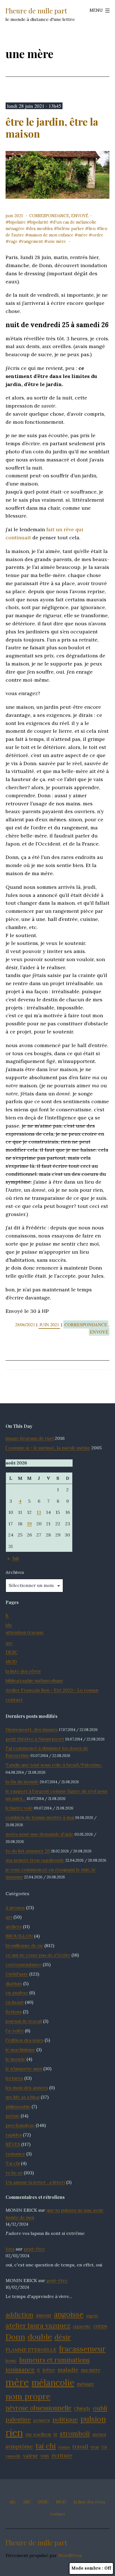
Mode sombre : (87, 2568)
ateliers (14, 1926)
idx (9, 1625)
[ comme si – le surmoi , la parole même (48, 1448)
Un (104, 2447)
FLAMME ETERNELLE (31, 2350)
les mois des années (27, 2087)
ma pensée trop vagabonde (35, 1860)
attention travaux (25, 1632)
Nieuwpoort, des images (32, 1729)
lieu (92, 229)
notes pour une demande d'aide (39, 1834)
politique (65, 2419)
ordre (98, 235)
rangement (33, 241)
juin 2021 (14, 216)
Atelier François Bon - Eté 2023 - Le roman (52, 1690)
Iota (10, 2249)
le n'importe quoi (24, 2069)
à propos (15, 1907)
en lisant (15, 2002)
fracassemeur (82, 2349)
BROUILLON (19, 1936)
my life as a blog (23, 2097)
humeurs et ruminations (54, 2360)
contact (14, 1699)
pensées (42, 2420)
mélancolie (53, 2382)
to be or (14, 2173)
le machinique (20, 2050)
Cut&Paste (17, 1974)
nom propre (28, 2396)
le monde (15, 2059)
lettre (49, 2370)
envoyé (80, 216)
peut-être (34, 2249)
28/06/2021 (26, 1324)
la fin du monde (22, 1782)
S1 (55, 2434)
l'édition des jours (25, 2040)
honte (11, 2361)
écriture (62, 2455)
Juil (15, 1558)
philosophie (18, 2106)
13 (39, 1512)
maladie (68, 2370)
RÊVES (13, 2144)
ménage (85, 2384)
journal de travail (24, 2021)
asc (9, 1643)
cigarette (82, 2326)
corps (100, 2326)
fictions (14, 2012)
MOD (11, 1662)
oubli (100, 2408)
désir (63, 2337)
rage (13, 241)
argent (92, 2316)
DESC (12, 1652)
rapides (14, 2135)
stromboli (75, 2433)
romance (15, 2154)
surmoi (99, 2434)
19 (29, 1524)
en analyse (17, 1993)
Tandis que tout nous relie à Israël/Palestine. (54, 1765)
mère (83, 235)
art (9, 1917)
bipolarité (39, 222)
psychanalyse (20, 2125)
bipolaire (17, 222)
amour (44, 2315)
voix (45, 2456)
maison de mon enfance (51, 235)
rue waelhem (38, 2434)
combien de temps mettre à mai (40, 1817)
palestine (18, 2420)
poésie (13, 2116)
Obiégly (82, 2409)
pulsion (93, 2419)
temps (64, 2447)
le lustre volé (19, 1808)
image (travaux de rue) (30, 1438)
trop (95, 2447)
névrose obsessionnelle (39, 2408)
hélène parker (71, 229)
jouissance (20, 2370)
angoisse (69, 2314)
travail (80, 2446)
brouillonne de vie (24, 1945)
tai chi (46, 2446)
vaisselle (13, 2456)
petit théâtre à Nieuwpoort (35, 1739)
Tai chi (13, 2163)
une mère (57, 241)
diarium (14, 1983)
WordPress (70, 2555)
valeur (31, 2456)
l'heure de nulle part (36, 11)
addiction (19, 2315)
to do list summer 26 (28, 1851)
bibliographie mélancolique (34, 1680)
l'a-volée (15, 2031)
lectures (14, 2078)
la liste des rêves (23, 1671)
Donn (15, 2337)
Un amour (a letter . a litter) (35, 2182)
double (40, 2337)
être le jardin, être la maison (52, 127)
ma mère (91, 2370)
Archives (15, 1572)
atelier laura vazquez (38, 2325)
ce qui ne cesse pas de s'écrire (38, 1955)
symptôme (19, 2446)
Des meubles (41, 229)
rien (14, 2432)
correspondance (49, 216)
